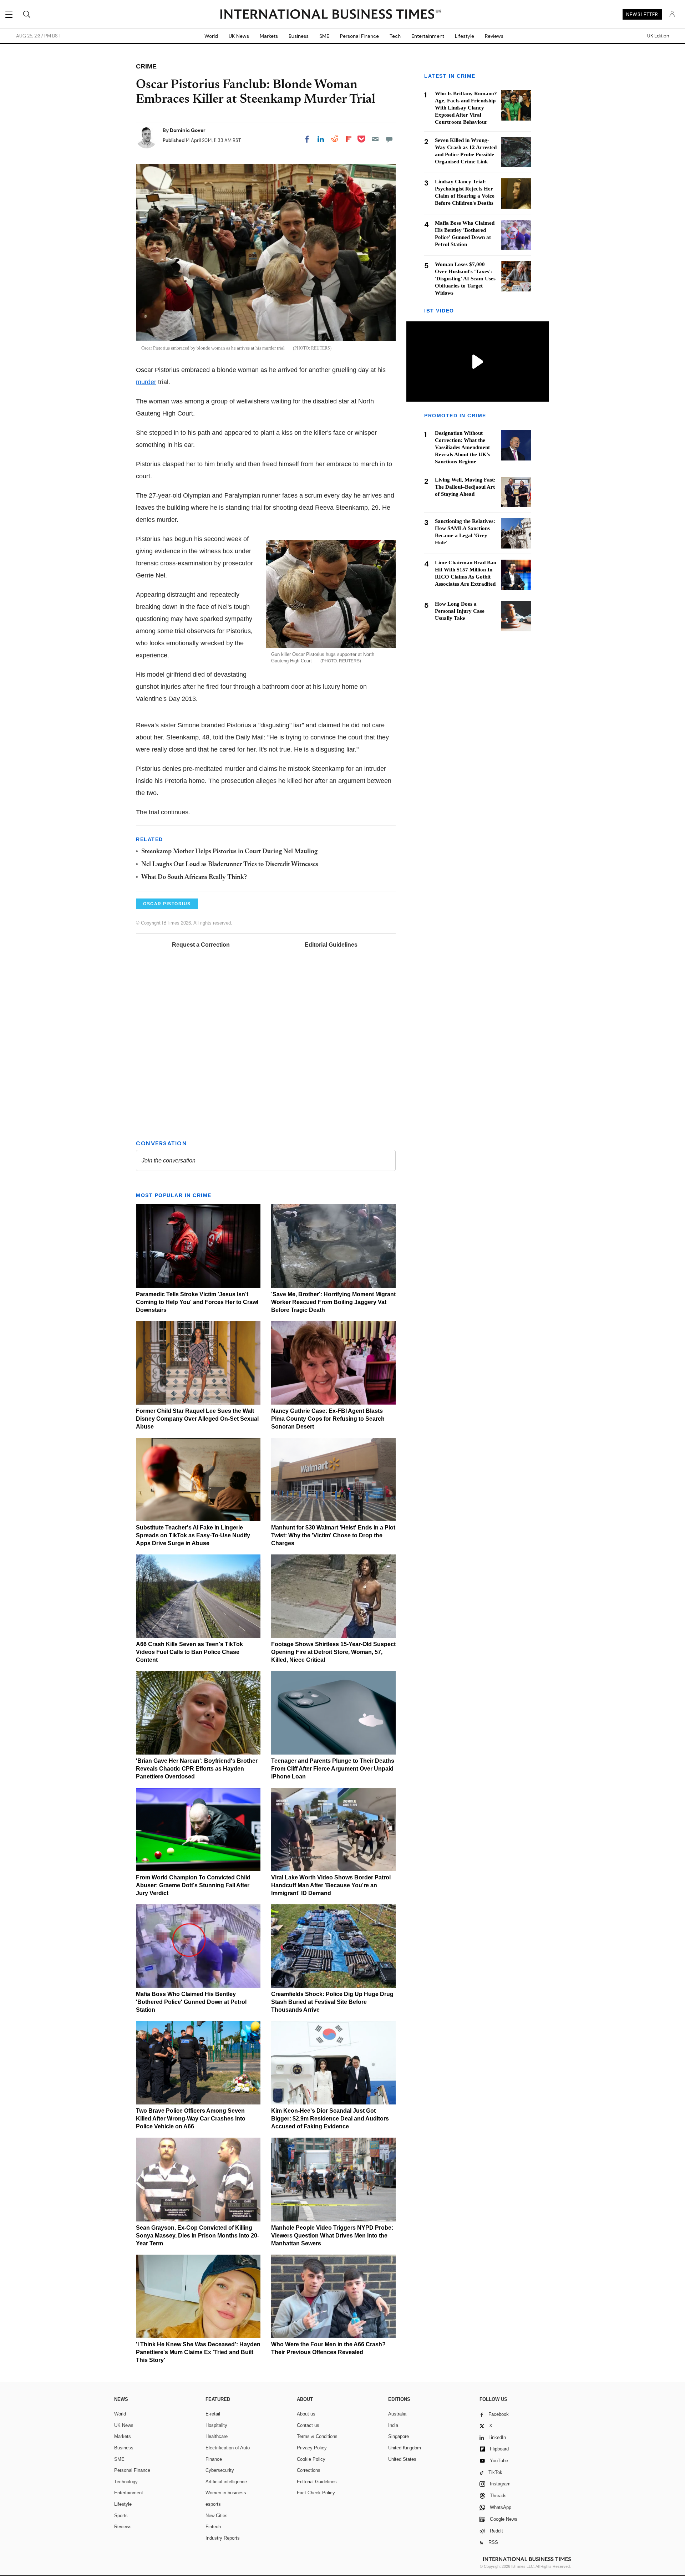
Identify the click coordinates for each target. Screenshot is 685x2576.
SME (324, 36)
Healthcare (217, 2436)
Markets (269, 36)
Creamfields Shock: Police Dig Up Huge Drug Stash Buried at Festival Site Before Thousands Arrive (332, 2002)
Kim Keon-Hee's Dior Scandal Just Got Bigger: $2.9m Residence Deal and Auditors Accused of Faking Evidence (330, 2119)
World (211, 36)
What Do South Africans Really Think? (194, 877)
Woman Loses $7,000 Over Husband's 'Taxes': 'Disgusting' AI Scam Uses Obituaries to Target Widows (465, 279)
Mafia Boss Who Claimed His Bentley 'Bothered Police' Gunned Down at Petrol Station (191, 2002)
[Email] (375, 139)
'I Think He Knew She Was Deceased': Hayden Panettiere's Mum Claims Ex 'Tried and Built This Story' (198, 2352)
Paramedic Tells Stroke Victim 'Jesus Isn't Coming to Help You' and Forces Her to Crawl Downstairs (197, 1302)
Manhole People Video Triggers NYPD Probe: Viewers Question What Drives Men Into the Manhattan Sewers (332, 2236)
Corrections (309, 2470)
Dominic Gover (188, 130)
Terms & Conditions (317, 2436)
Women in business (226, 2493)
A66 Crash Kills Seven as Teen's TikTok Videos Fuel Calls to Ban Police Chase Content (189, 1652)
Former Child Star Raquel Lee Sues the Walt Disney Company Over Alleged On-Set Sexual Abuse (197, 1419)
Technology (126, 2482)
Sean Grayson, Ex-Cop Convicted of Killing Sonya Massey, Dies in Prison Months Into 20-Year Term (197, 2236)
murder (146, 382)
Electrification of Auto (228, 2448)
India (393, 2425)
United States (402, 2459)
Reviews (494, 36)
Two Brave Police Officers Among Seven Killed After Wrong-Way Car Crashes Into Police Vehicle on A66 (191, 2119)
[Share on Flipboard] (349, 139)
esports (213, 2504)
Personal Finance (359, 36)
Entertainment (428, 36)
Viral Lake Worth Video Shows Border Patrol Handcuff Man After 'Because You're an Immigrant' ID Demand (331, 1885)
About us (306, 2414)
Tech (395, 36)
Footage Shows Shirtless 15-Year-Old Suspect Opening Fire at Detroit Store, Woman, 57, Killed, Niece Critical (333, 1652)
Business (299, 36)
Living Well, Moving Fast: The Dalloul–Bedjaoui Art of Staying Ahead (465, 487)
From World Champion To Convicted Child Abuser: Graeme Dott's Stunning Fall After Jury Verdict (193, 1885)
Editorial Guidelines (331, 945)
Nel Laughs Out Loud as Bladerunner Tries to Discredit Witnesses (230, 865)
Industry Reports (223, 2538)
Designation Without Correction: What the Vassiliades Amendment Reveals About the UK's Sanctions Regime (463, 448)
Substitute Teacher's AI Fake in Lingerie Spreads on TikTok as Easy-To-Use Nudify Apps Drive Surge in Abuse (193, 1535)
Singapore (399, 2436)
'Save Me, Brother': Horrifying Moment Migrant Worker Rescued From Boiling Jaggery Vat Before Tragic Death (333, 1302)
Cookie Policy (311, 2459)
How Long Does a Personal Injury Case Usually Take (460, 611)
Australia (397, 2414)
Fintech (213, 2527)
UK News (239, 36)
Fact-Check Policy (316, 2493)
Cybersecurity (220, 2470)
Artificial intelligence (226, 2482)
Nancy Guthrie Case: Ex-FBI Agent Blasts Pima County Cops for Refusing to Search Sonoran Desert (328, 1419)
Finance (214, 2459)
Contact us (308, 2425)
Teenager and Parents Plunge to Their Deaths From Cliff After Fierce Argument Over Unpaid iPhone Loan (333, 1769)
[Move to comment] (389, 139)
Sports (121, 2516)
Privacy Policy (312, 2448)
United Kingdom (405, 2448)
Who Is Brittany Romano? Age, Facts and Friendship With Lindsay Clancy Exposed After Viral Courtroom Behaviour (466, 108)
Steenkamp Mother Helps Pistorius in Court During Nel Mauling (229, 852)
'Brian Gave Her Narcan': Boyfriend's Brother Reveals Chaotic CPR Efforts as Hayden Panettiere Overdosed (197, 1769)
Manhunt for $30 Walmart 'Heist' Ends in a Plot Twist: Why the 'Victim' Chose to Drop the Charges (333, 1535)
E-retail (213, 2414)
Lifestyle (465, 36)
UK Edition (658, 36)
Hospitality (216, 2425)
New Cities (217, 2516)
